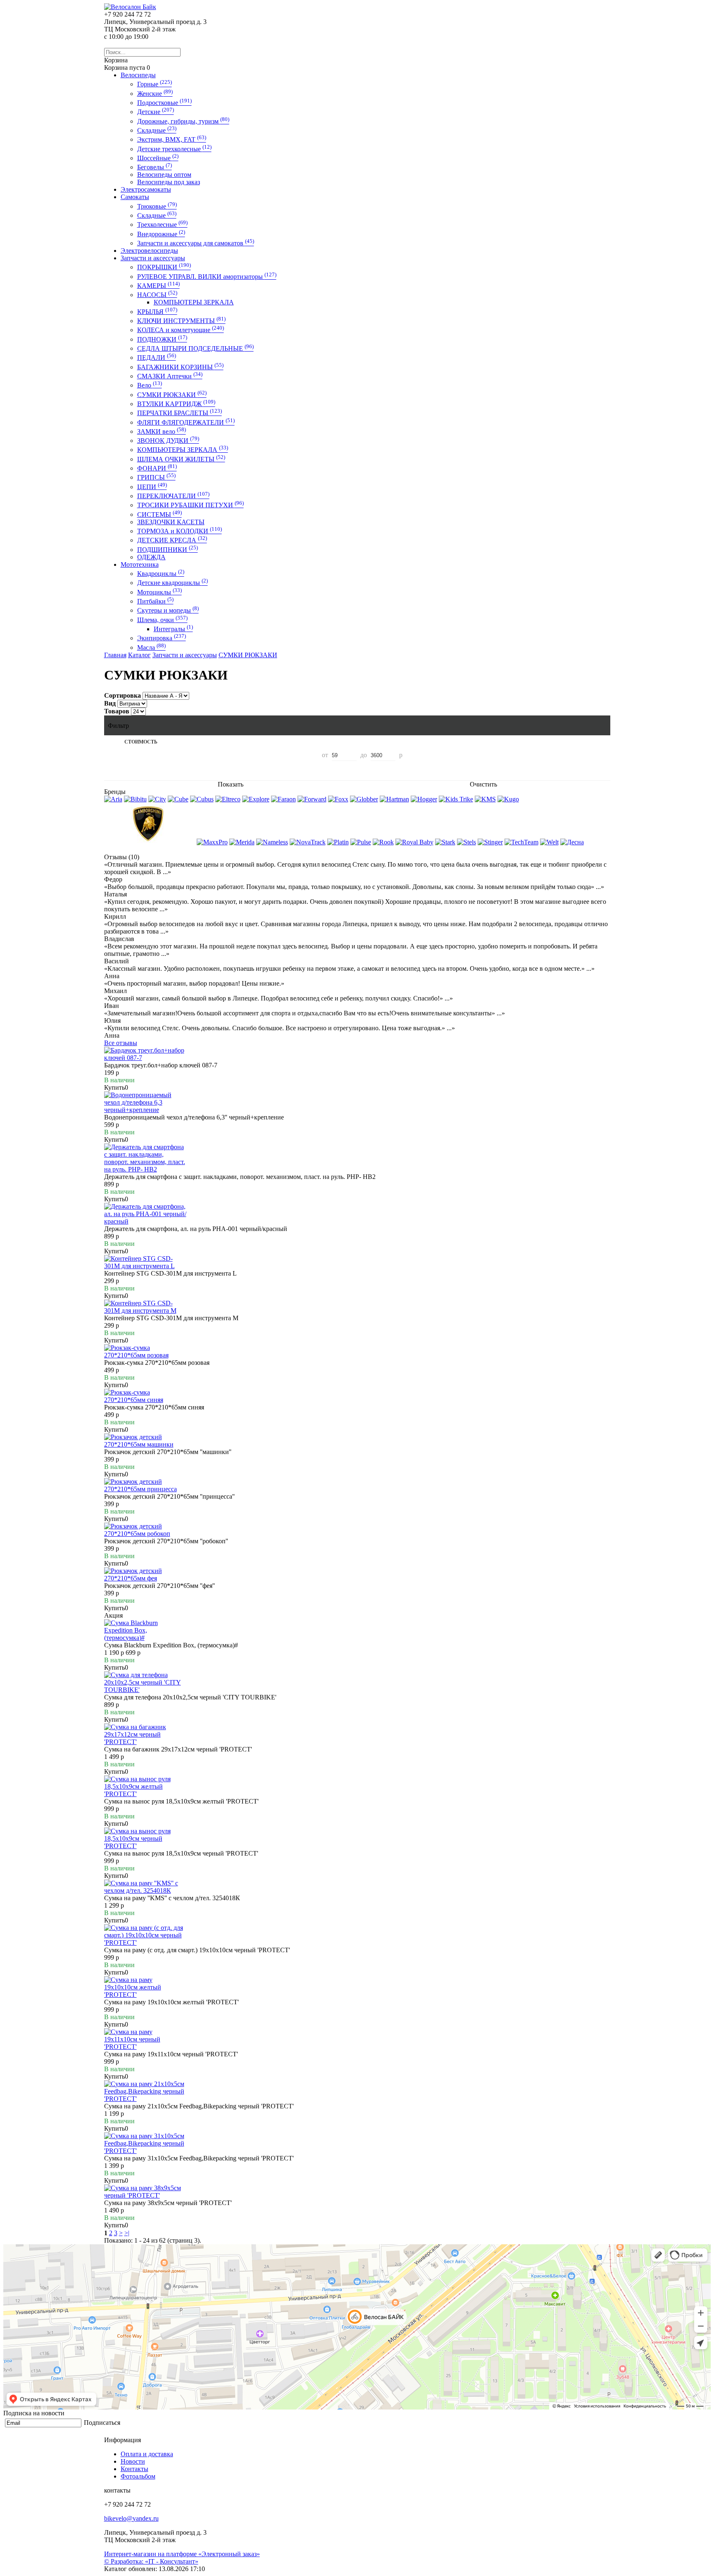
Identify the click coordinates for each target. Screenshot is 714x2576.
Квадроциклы (161, 574)
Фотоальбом (138, 2476)
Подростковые (164, 103)
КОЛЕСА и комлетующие (181, 330)
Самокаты (135, 197)
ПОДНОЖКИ (162, 339)
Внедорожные (161, 234)
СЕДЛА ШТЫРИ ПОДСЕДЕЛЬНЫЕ (195, 348)
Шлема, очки (162, 620)
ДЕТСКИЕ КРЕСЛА (172, 540)
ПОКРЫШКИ (164, 267)
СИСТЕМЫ (159, 514)
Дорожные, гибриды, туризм (183, 121)
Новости (133, 2461)
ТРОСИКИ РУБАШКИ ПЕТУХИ (190, 505)
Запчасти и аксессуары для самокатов (196, 243)
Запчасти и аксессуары (153, 258)
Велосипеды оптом (164, 175)
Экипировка (162, 638)
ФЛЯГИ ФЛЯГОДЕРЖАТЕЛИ (186, 422)
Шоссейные (158, 158)
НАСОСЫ (157, 295)
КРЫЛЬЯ (157, 312)
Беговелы (155, 167)
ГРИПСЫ (156, 477)
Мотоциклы (159, 592)
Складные (157, 130)
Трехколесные (162, 225)
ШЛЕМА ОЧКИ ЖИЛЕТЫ (181, 459)
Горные (155, 84)
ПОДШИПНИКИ (168, 550)
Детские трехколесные (174, 149)
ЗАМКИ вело (162, 431)
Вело (150, 385)
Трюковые (157, 206)
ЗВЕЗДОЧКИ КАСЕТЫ (171, 522)
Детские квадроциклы (173, 583)
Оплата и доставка (147, 2454)
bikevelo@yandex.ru (131, 2518)
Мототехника (140, 564)
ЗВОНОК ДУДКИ (168, 441)
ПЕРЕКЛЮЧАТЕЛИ (173, 496)
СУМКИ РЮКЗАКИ (172, 395)
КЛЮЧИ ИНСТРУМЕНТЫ (181, 321)
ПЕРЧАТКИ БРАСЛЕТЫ (180, 413)
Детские (156, 112)
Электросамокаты (146, 189)
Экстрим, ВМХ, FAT (172, 139)
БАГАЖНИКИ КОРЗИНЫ (180, 367)
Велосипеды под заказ (169, 182)
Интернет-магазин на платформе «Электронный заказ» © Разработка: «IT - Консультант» (182, 2558)
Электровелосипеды (149, 251)
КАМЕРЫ (158, 286)
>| (127, 2233)
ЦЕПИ (152, 487)
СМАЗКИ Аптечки (170, 376)
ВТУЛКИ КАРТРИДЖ (176, 404)
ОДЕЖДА (151, 557)
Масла (151, 648)
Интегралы (173, 629)
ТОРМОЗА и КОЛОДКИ (180, 531)
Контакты (134, 2469)
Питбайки (155, 601)
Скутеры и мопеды (168, 610)
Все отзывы (121, 1043)
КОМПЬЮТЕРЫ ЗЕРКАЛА (194, 302)
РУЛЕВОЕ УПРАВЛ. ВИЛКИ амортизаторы (207, 277)
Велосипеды (138, 75)
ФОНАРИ (157, 468)
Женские (155, 94)
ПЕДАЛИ (157, 358)
